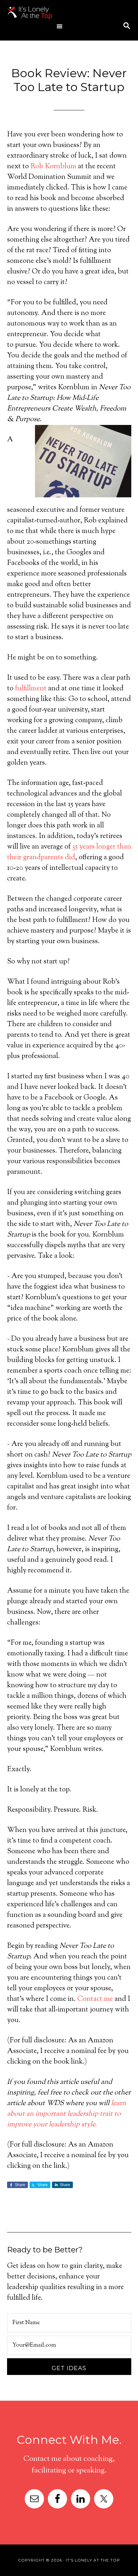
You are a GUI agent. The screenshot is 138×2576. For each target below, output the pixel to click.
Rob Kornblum (53, 167)
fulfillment (31, 689)
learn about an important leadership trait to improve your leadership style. (67, 2114)
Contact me (95, 1999)
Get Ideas (69, 2368)
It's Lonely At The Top (57, 13)
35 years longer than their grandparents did (69, 852)
